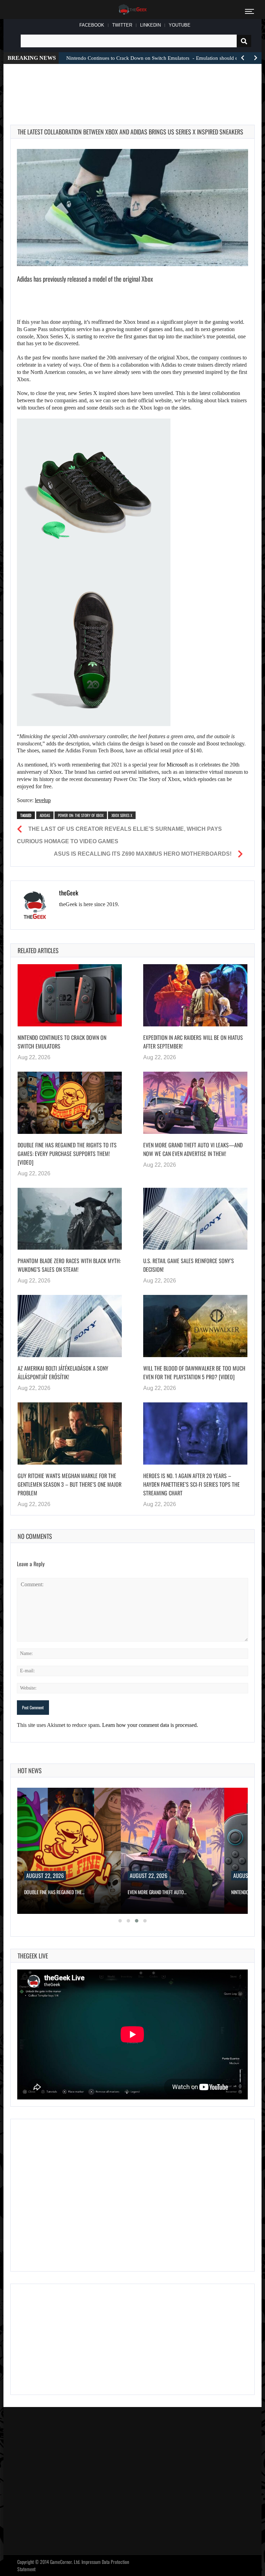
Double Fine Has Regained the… (54, 1892)
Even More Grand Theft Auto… (157, 1892)
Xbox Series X (122, 815)
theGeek (69, 893)
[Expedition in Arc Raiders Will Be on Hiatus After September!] (195, 995)
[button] (120, 1921)
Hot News (30, 1770)
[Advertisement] (136, 86)
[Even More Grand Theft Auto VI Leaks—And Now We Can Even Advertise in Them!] (195, 1103)
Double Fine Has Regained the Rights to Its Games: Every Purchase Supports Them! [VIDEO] (67, 1154)
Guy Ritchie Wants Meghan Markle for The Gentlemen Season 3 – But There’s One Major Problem (70, 1484)
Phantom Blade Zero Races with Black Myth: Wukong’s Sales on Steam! (69, 1265)
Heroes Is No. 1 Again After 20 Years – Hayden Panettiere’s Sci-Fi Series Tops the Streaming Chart (192, 1484)
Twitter (122, 25)
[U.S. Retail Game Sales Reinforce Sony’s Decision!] (195, 1219)
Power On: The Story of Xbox (81, 815)
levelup (43, 800)
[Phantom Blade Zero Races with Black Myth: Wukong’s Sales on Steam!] (70, 1219)
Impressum (91, 2562)
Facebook (92, 25)
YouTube (180, 25)
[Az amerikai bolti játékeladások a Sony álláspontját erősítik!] (70, 1326)
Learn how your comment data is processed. (150, 1725)
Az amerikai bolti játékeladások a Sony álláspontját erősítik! (63, 1372)
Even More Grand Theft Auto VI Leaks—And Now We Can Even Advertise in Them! (193, 1149)
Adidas (45, 815)
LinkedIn (150, 25)
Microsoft (177, 765)
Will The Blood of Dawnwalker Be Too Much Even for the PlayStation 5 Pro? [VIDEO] (194, 1372)
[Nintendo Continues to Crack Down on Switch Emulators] (70, 995)
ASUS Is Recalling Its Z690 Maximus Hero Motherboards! (143, 854)
